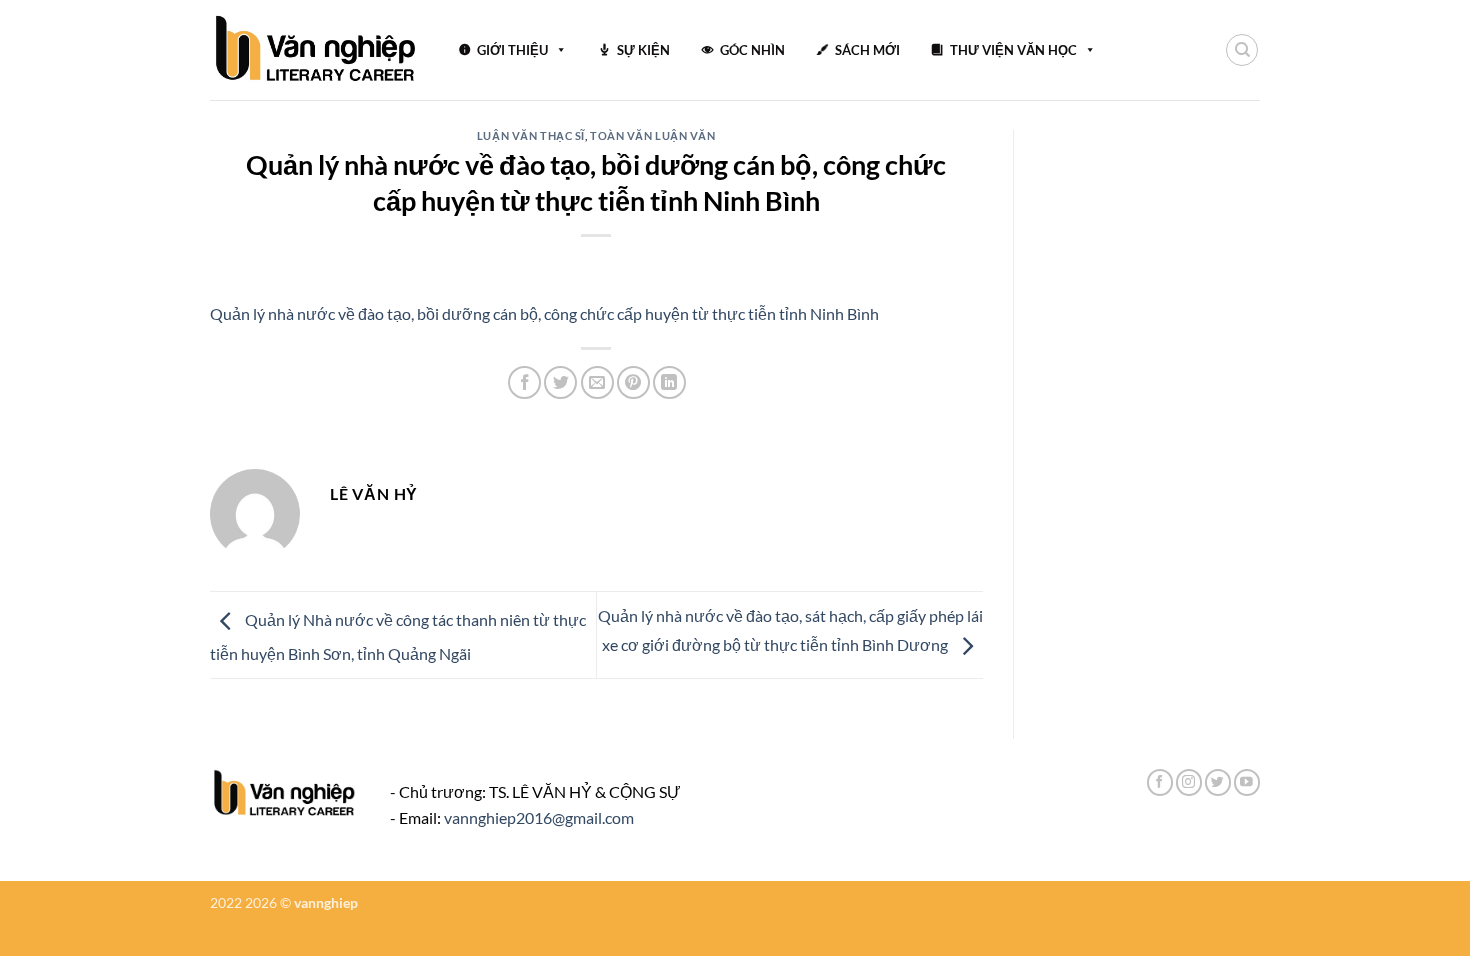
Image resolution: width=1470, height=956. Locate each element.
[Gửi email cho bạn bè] (597, 382)
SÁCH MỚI (867, 50)
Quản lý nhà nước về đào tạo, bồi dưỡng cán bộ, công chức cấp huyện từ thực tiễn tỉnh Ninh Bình (544, 313)
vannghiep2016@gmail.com (539, 817)
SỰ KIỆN (643, 50)
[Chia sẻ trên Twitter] (560, 382)
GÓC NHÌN (752, 50)
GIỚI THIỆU (512, 50)
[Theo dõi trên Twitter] (1218, 782)
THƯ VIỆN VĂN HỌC (1013, 50)
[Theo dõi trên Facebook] (1160, 782)
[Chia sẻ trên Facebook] (524, 382)
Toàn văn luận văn (653, 135)
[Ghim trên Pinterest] (633, 382)
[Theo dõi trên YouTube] (1247, 782)
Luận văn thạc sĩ (531, 135)
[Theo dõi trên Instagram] (1189, 782)
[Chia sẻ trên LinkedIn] (669, 382)
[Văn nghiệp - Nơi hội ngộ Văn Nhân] (316, 50)
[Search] (1242, 50)
